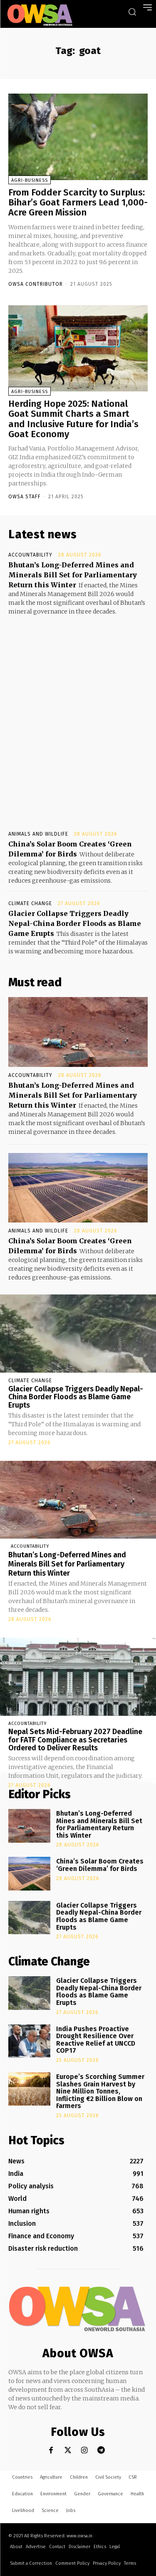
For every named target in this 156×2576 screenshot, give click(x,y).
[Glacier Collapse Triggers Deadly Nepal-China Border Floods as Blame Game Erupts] (78, 1334)
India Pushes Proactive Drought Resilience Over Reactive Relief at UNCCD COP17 (96, 2040)
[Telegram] (101, 2450)
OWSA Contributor (36, 284)
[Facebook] (51, 2450)
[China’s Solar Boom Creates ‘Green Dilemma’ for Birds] (78, 1188)
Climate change (30, 903)
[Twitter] (68, 2450)
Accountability (30, 555)
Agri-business (30, 180)
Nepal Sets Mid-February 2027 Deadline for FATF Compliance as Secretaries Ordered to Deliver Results (75, 1740)
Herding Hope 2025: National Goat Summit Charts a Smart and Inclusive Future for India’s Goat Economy (73, 419)
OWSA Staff (25, 497)
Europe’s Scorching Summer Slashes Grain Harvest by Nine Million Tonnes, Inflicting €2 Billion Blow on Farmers (100, 2091)
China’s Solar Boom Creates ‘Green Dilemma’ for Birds (100, 1865)
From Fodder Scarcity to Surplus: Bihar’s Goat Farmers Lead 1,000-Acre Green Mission (78, 202)
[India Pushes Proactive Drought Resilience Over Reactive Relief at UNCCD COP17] (29, 2041)
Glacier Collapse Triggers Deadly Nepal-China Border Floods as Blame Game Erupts (75, 923)
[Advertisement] (78, 715)
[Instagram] (84, 2450)
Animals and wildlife (38, 834)
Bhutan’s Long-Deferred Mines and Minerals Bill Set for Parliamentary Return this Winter (73, 575)
